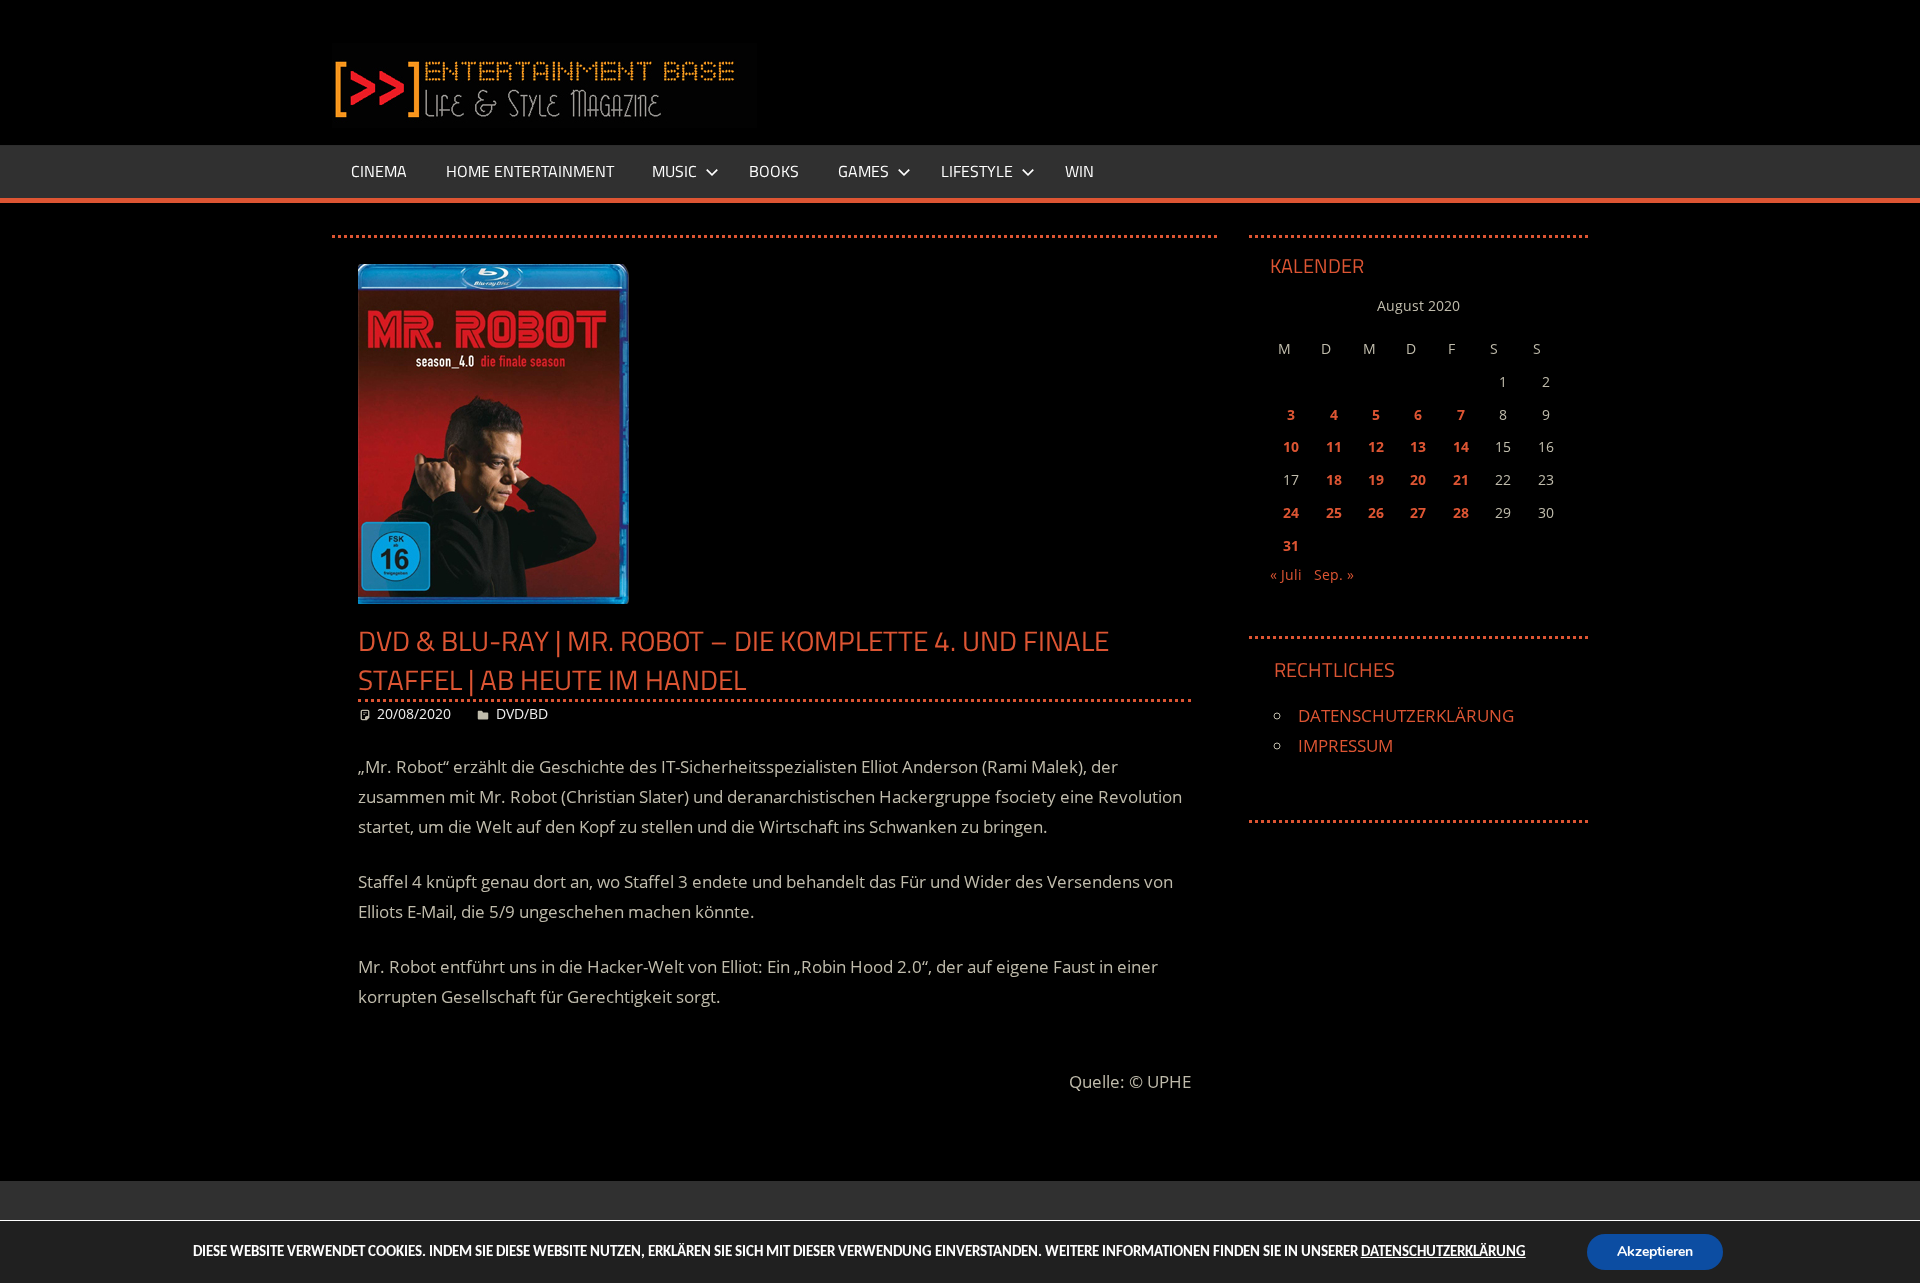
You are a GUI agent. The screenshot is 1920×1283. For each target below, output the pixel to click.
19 (1376, 479)
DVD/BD (522, 713)
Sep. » (1334, 574)
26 (1376, 512)
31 (1291, 545)
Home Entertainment (530, 171)
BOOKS (774, 171)
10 (1291, 446)
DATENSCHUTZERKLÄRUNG (1406, 715)
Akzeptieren (1655, 1251)
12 (1376, 446)
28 (1461, 512)
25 (1334, 512)
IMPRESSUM (1345, 745)
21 (1461, 479)
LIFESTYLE (977, 171)
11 (1334, 446)
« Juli (1286, 574)
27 (1418, 512)
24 (1291, 512)
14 (1461, 446)
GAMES (863, 171)
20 (1418, 479)
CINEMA (379, 171)
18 (1334, 479)
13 (1418, 446)
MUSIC (674, 171)
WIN (1079, 171)
